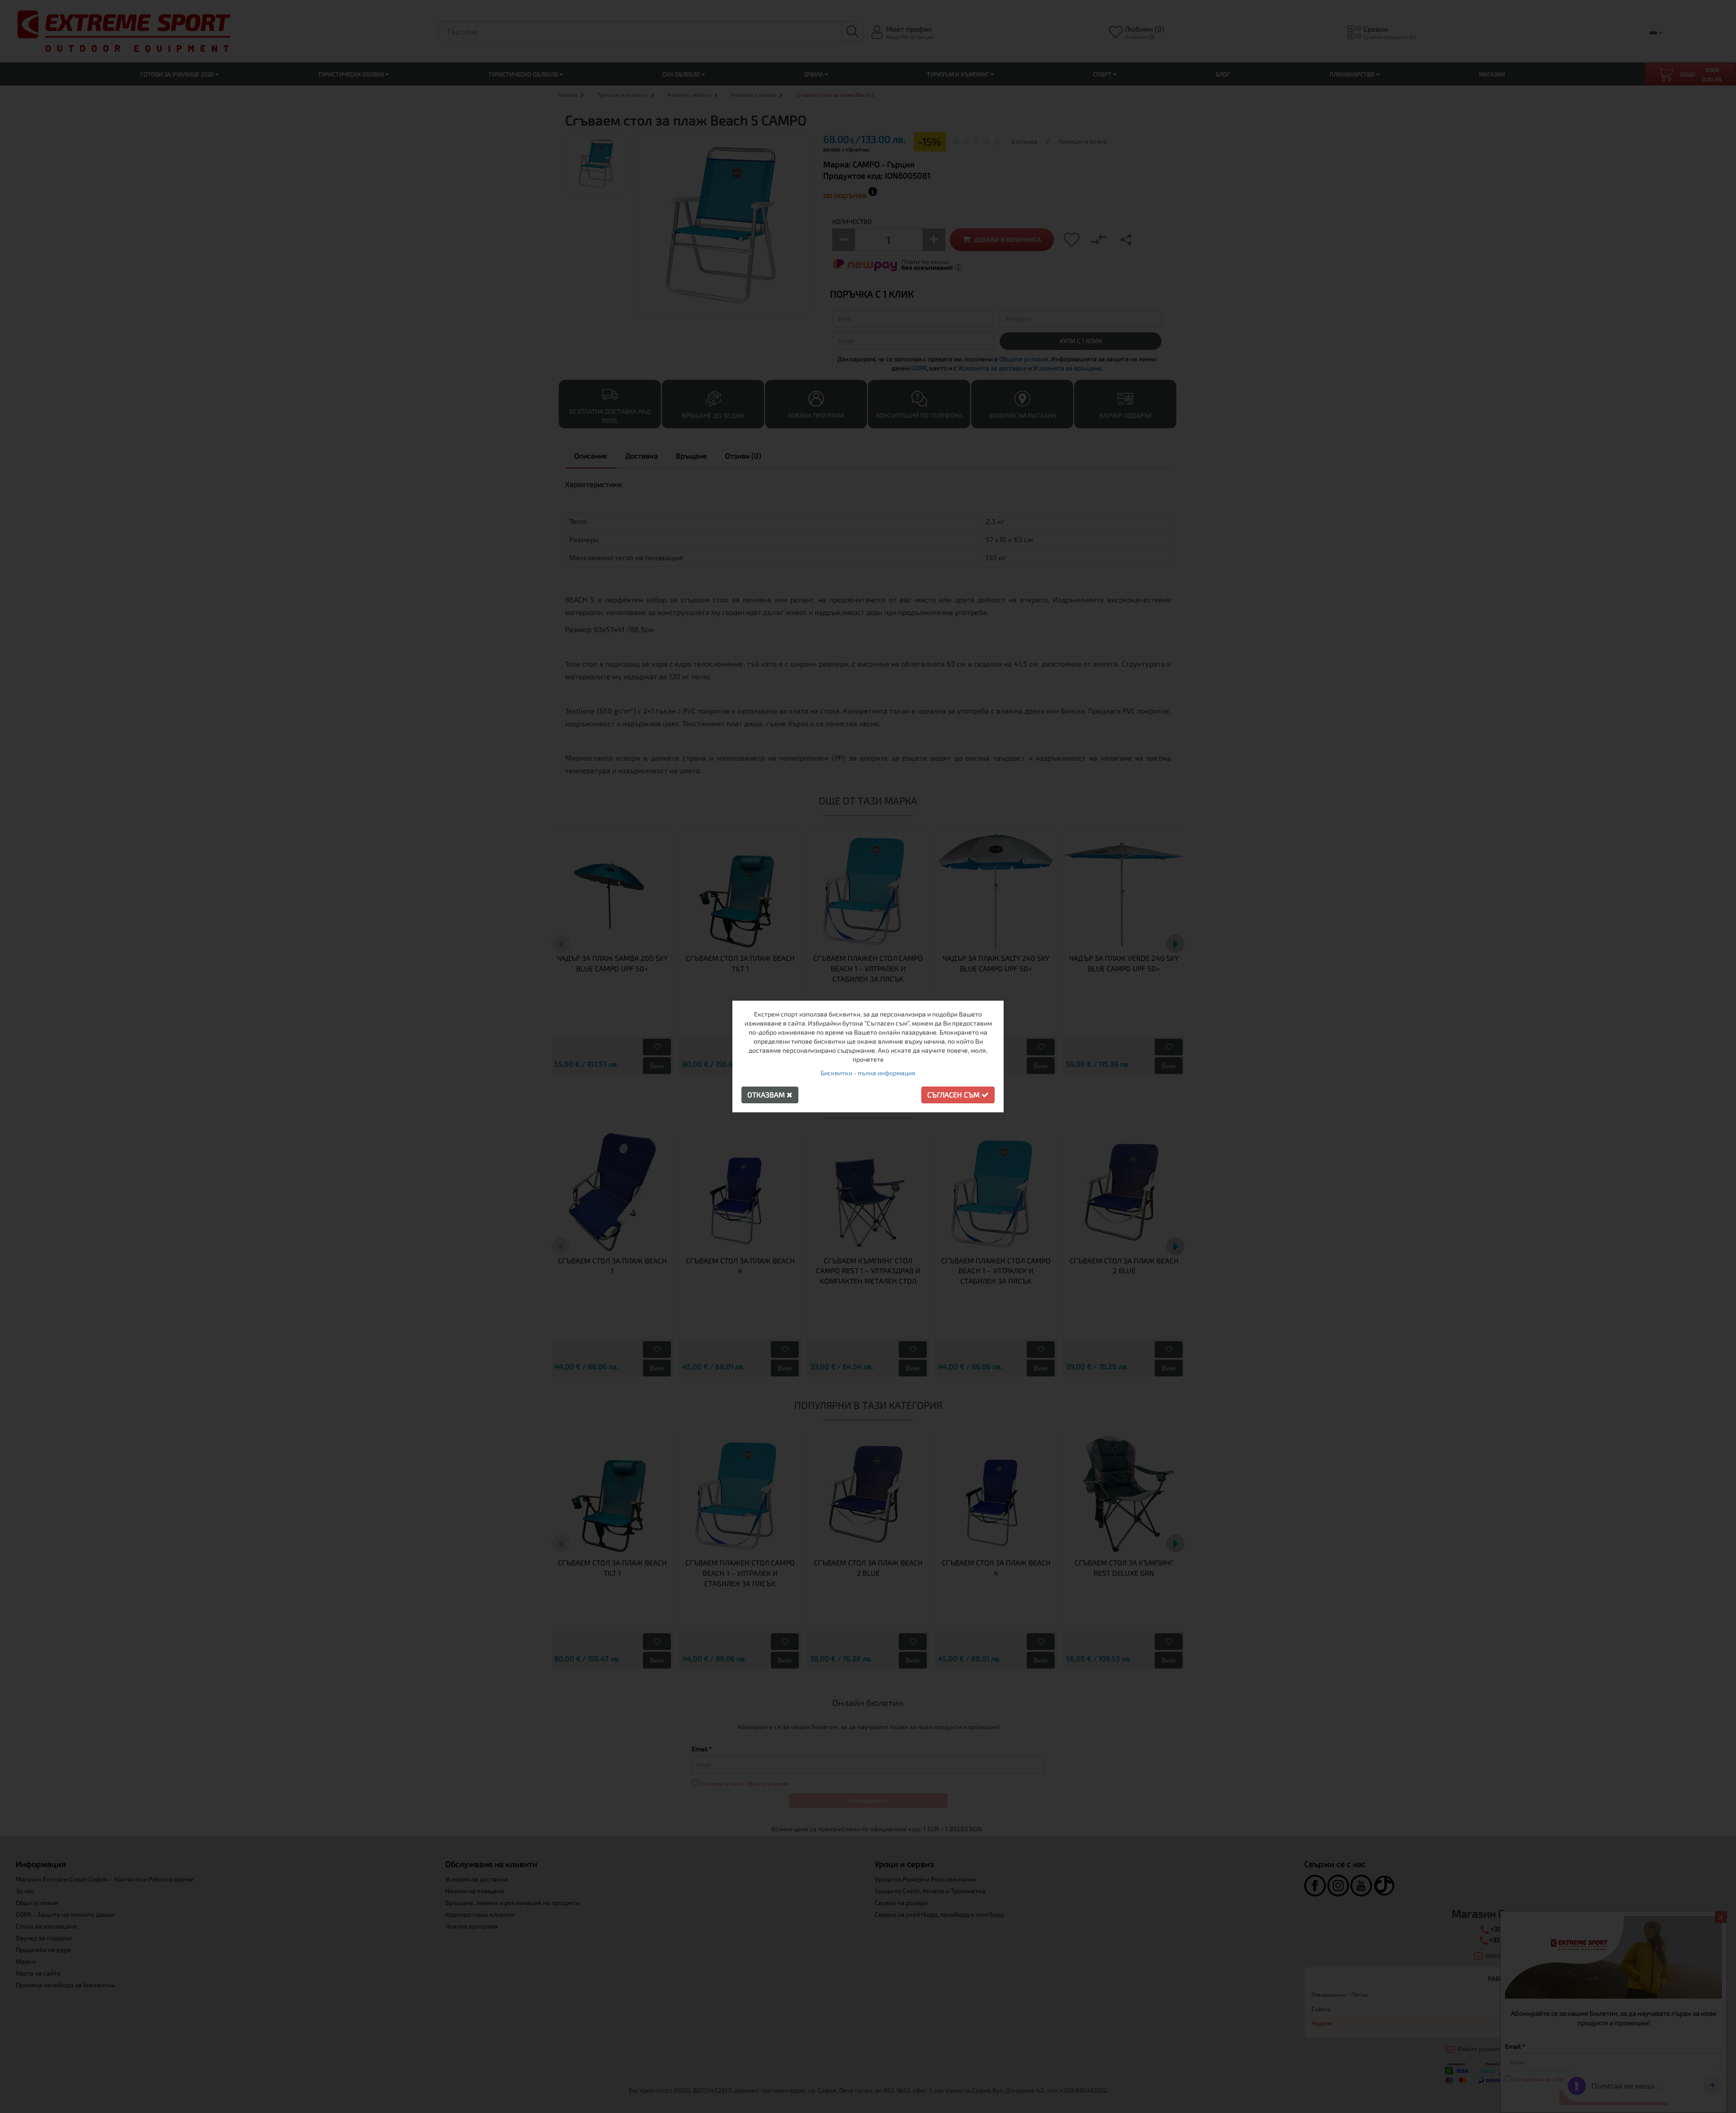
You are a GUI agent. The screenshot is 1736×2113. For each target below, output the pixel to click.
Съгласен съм (954, 1094)
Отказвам (767, 1094)
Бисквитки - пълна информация (868, 1073)
